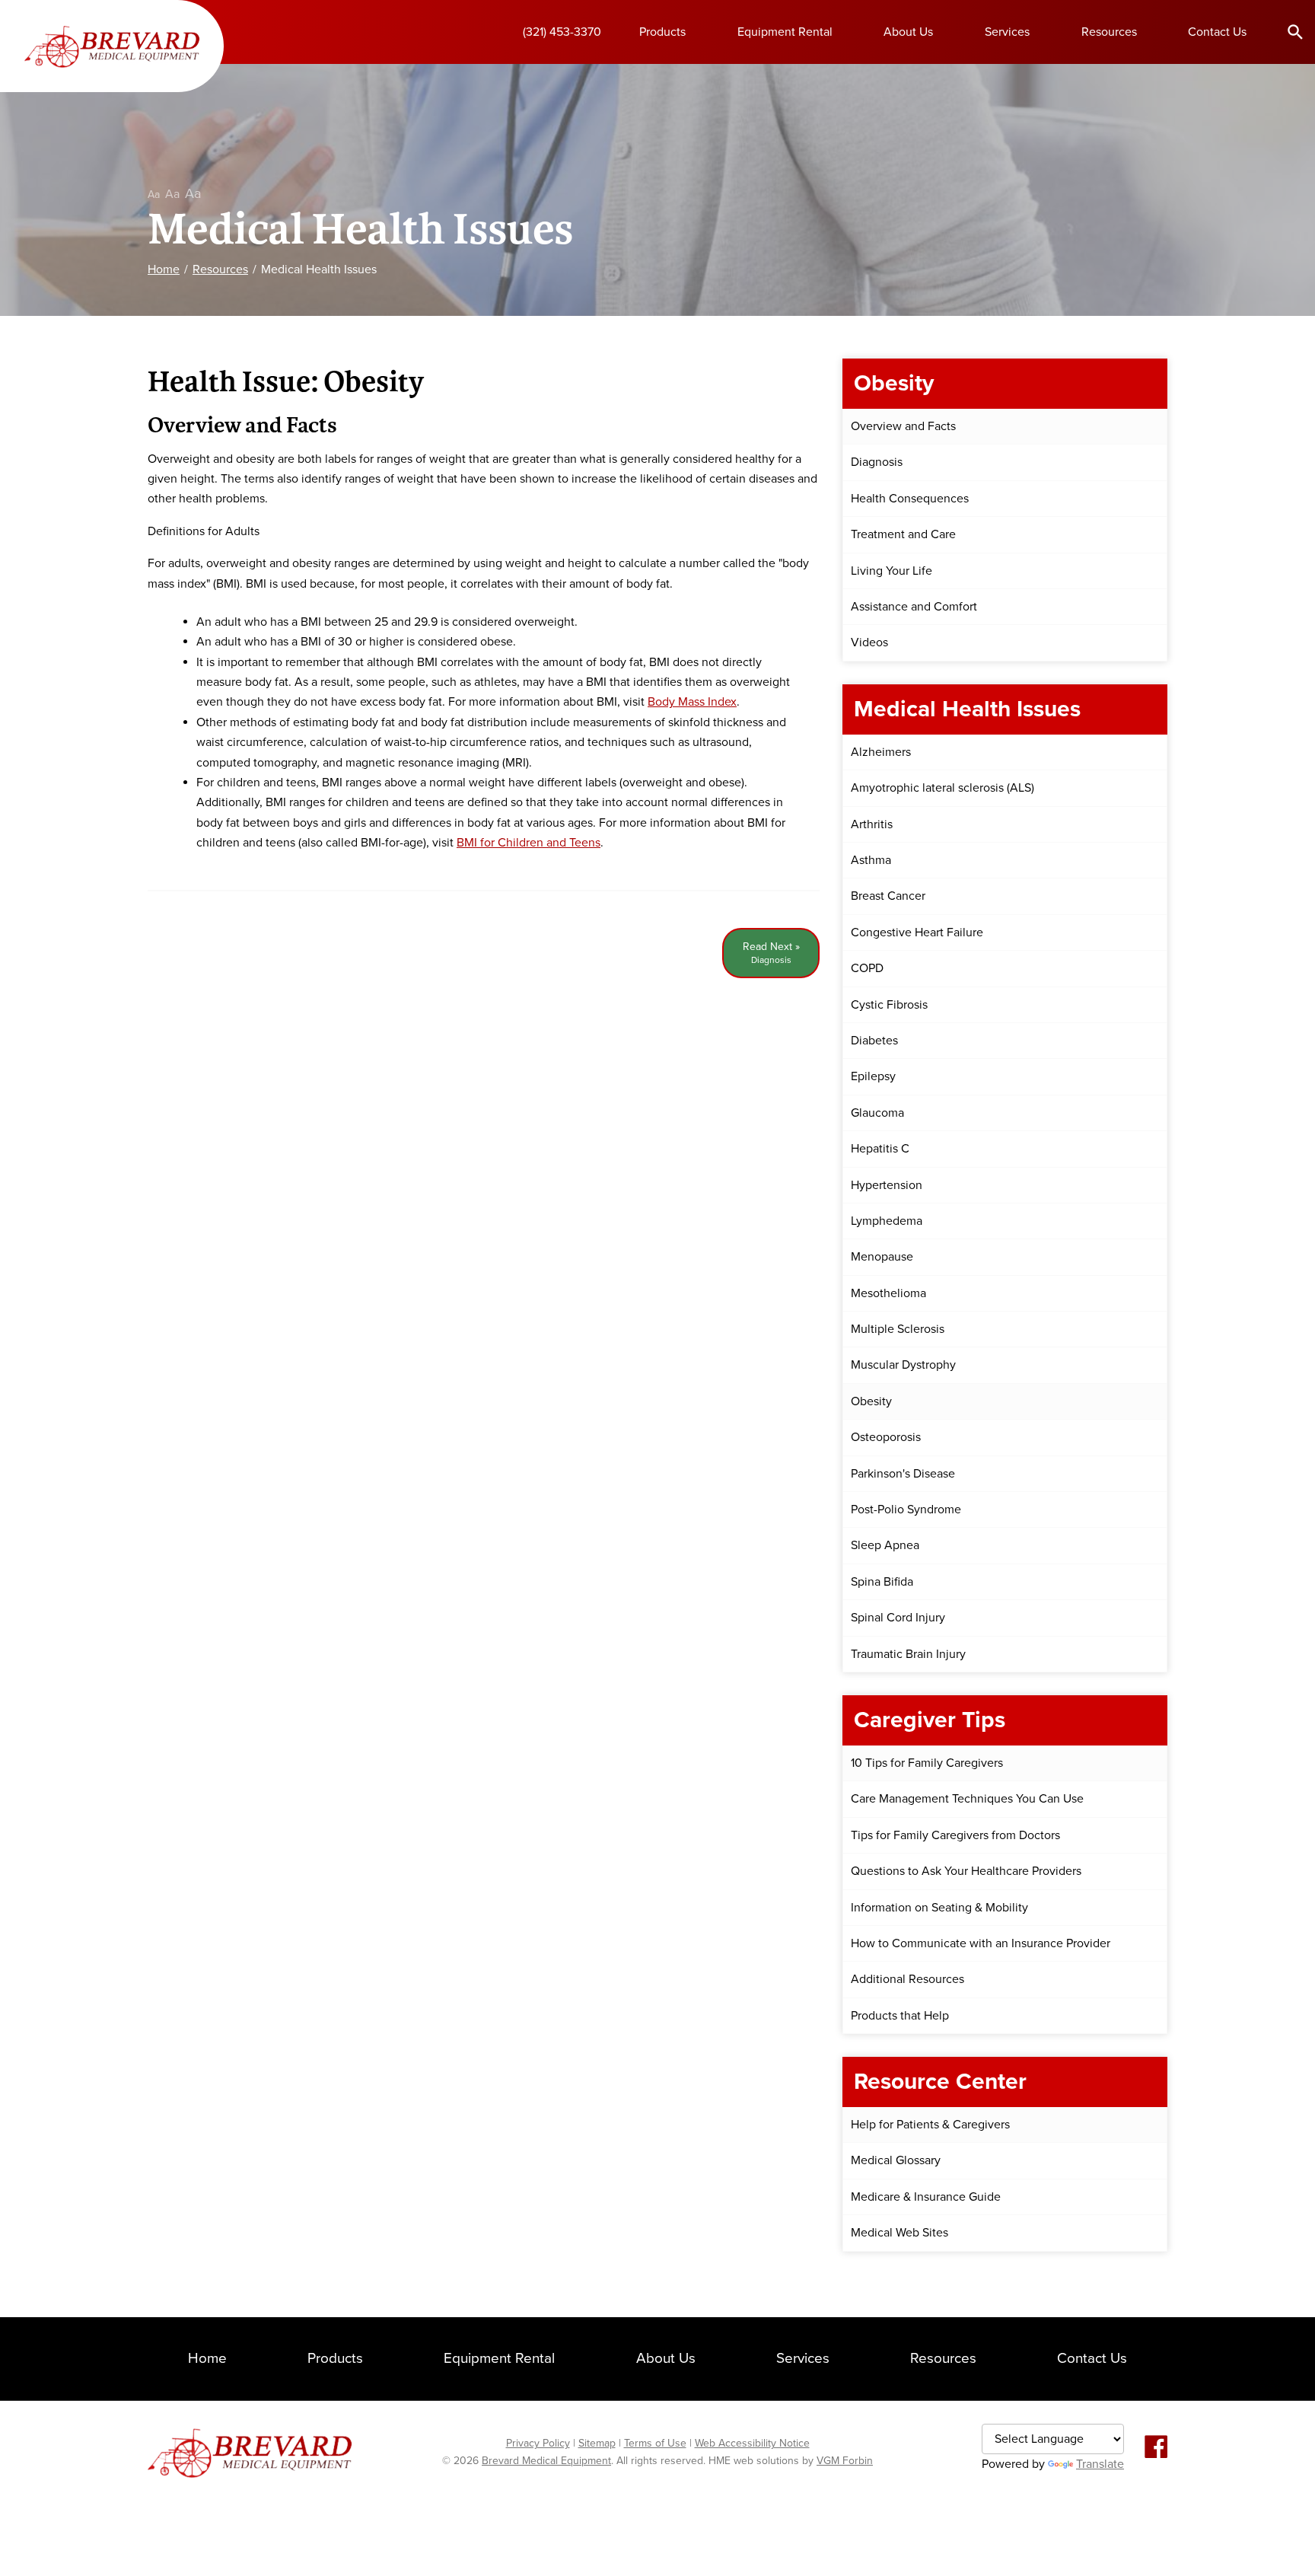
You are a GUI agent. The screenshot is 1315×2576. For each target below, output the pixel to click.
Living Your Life (892, 571)
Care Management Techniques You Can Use (967, 1799)
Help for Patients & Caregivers (930, 2125)
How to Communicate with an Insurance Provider (981, 1943)
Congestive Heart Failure (917, 933)
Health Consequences (910, 499)
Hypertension (887, 1185)
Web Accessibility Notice (752, 2443)
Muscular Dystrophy (903, 1365)
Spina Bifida (882, 1582)
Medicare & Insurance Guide (926, 2197)
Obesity (871, 1401)
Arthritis (872, 824)
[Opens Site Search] (1295, 31)
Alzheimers (881, 752)
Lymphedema (887, 1221)
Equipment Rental (785, 32)
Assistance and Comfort (914, 607)
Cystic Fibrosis (889, 1005)
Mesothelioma (888, 1293)
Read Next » (771, 953)
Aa (154, 194)
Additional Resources (907, 1979)
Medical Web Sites (899, 2233)
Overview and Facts (903, 426)
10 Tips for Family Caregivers (927, 1763)
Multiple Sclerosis (898, 1329)
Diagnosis (877, 462)
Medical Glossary (896, 2160)
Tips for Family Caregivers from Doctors (955, 1835)
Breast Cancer (888, 896)
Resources (1109, 32)
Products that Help (900, 2016)
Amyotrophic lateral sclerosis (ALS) (942, 788)
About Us (908, 32)
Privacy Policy (538, 2443)
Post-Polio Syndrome (906, 1510)
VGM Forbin (845, 2461)
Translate (1100, 2464)
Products (662, 32)
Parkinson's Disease (903, 1474)
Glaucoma (877, 1113)
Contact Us (1217, 32)
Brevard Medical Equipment (546, 2461)
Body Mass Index (692, 702)
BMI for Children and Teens (529, 843)
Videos (869, 642)
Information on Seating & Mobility (939, 1908)
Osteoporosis (886, 1437)
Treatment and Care (903, 534)
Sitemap (597, 2443)
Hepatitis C (880, 1149)
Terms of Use (655, 2443)
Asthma (871, 860)
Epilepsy (873, 1076)
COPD (867, 968)
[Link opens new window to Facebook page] (1156, 2448)
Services (1007, 32)
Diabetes (874, 1041)
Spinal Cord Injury (898, 1618)
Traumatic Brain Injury (908, 1654)
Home (164, 269)
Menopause (882, 1257)
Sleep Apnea (885, 1545)
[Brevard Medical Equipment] (112, 46)
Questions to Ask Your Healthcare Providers (966, 1871)
